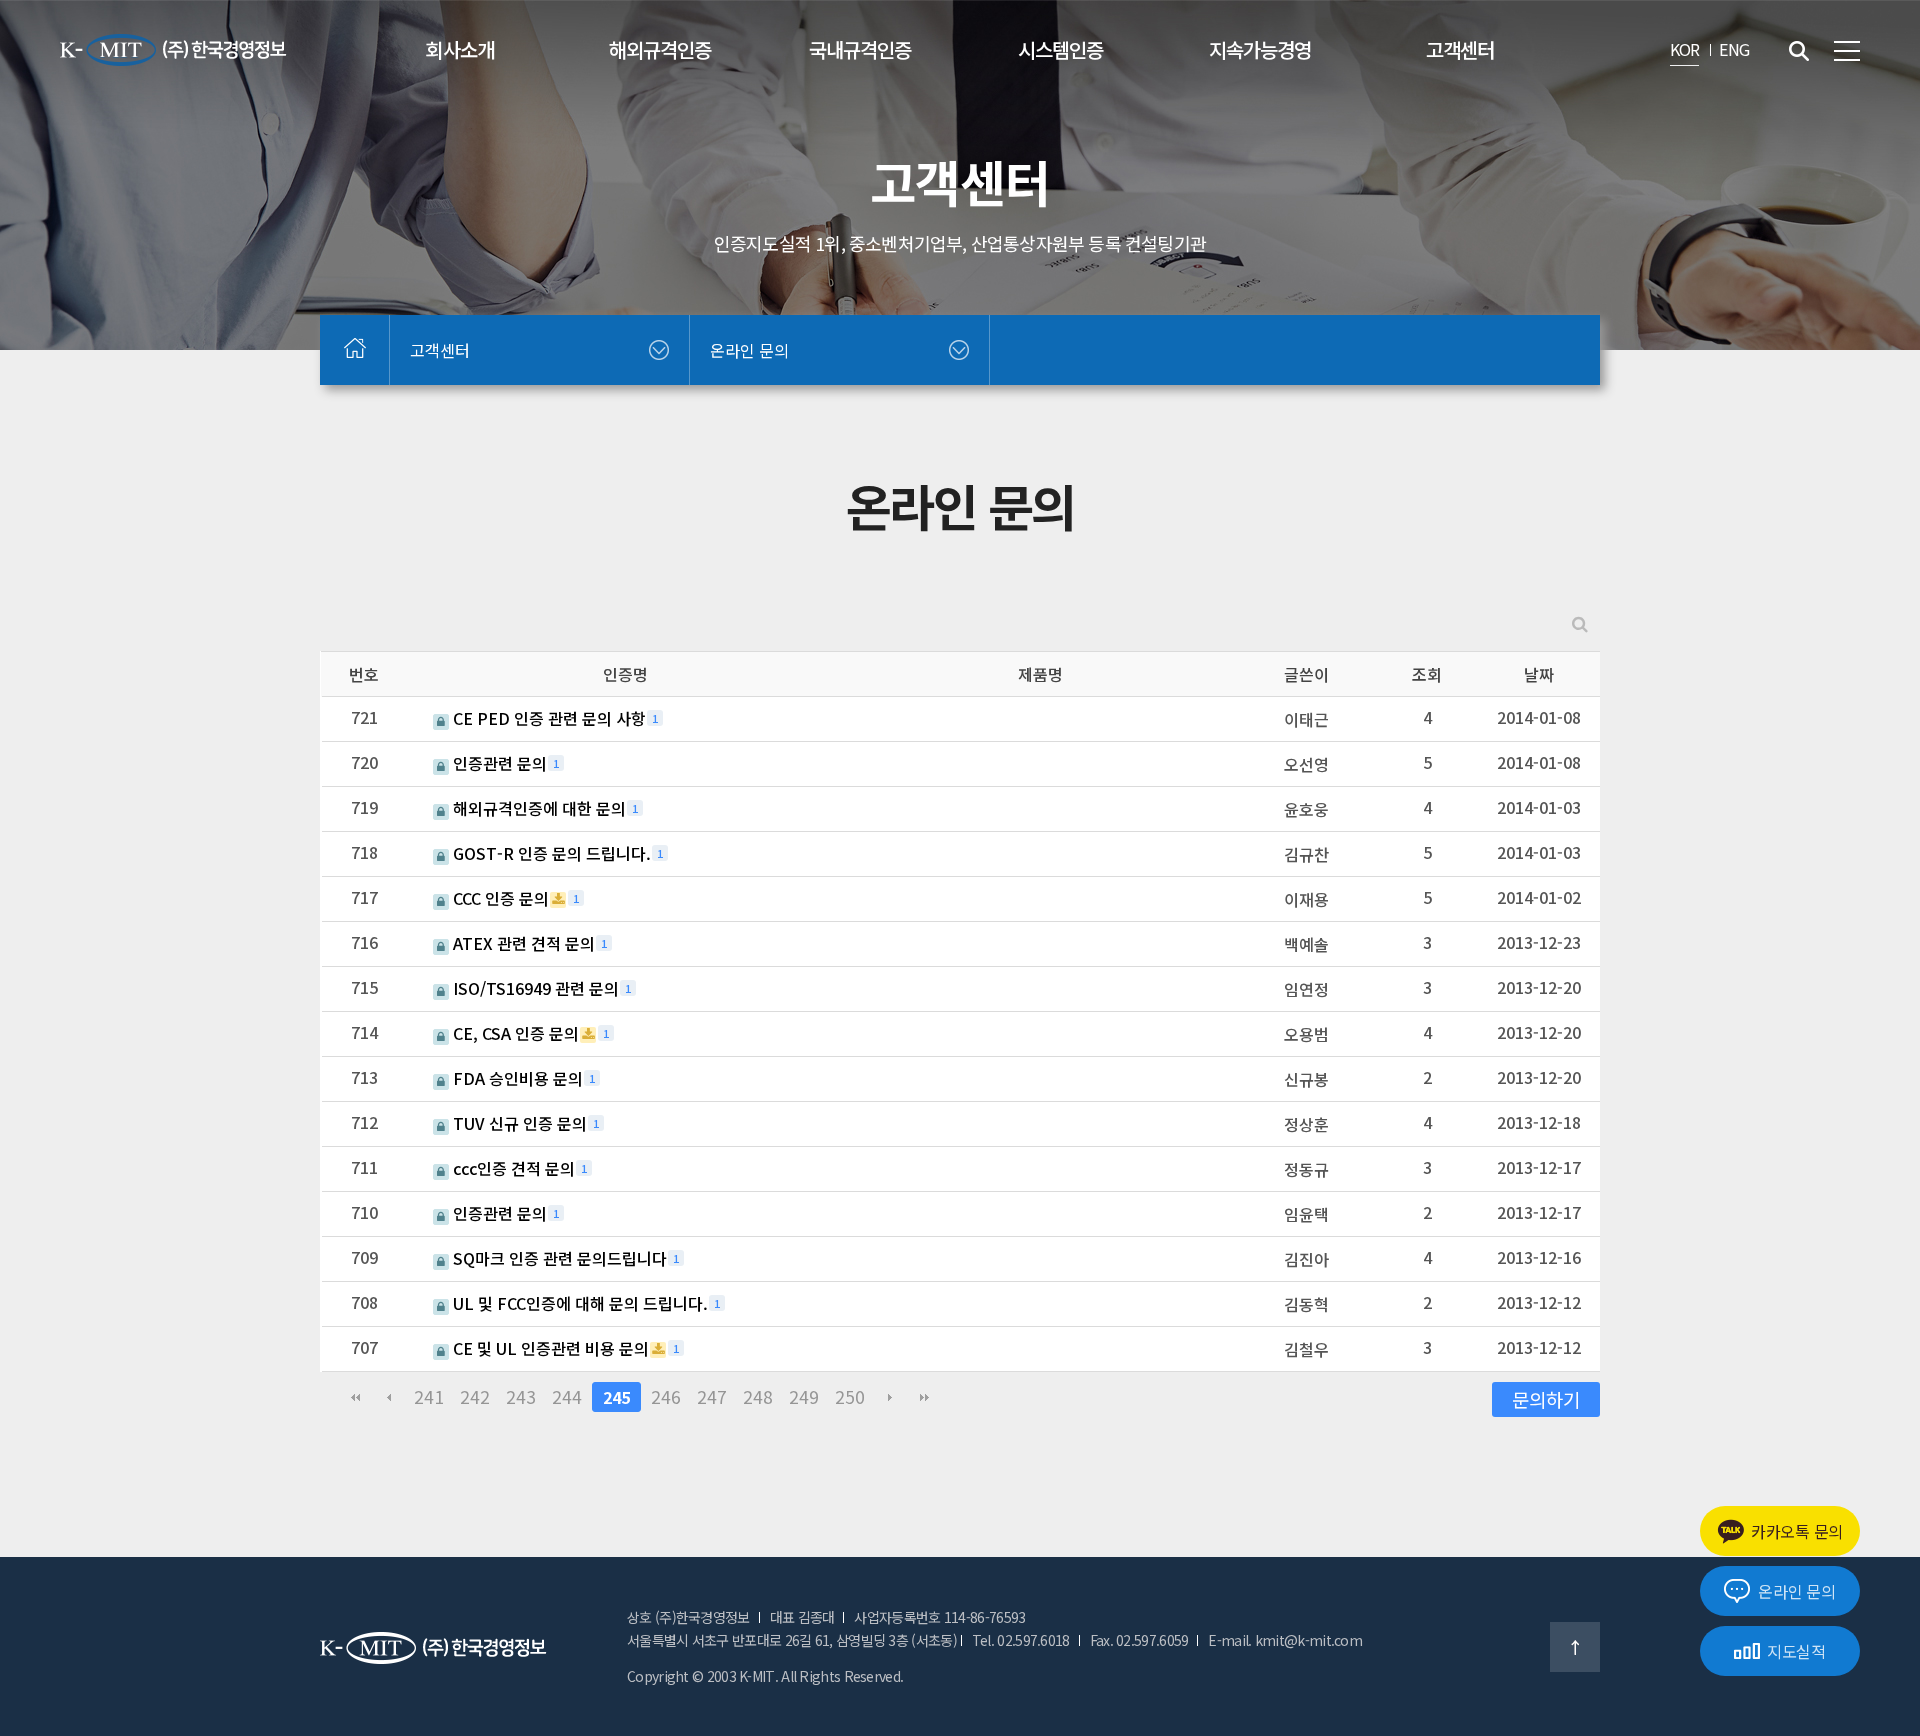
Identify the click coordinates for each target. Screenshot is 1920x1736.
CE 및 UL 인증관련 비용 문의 (549, 1348)
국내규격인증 (860, 49)
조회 (1427, 674)
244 (567, 1396)
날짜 (1539, 674)
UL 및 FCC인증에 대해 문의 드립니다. (578, 1303)
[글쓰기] (949, 1399)
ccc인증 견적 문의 (512, 1168)
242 (475, 1396)
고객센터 (1460, 49)
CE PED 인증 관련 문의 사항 (547, 718)
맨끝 (924, 1397)
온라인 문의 (1796, 1591)
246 (666, 1396)
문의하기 (1546, 1398)
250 (850, 1396)
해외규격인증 (660, 49)
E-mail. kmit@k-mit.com (1285, 1640)
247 (712, 1396)
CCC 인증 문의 (499, 898)
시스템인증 (1060, 49)
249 (804, 1396)
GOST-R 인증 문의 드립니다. (550, 853)
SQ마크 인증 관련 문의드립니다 (558, 1258)
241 (429, 1396)
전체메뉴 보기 (1847, 51)
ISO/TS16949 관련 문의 (534, 988)
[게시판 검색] (1580, 623)
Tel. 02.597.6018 (1021, 1640)
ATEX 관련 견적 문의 (522, 943)
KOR (1685, 49)
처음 (355, 1397)
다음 (890, 1397)
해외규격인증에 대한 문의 (537, 808)
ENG (1734, 49)
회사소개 (460, 49)
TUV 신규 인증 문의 (518, 1123)
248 (758, 1396)
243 (521, 1396)
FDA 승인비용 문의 (516, 1078)
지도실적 (1796, 1651)
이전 (389, 1397)
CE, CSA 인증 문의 (514, 1033)
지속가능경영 (1260, 49)
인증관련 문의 (498, 763)
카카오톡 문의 (1797, 1531)
